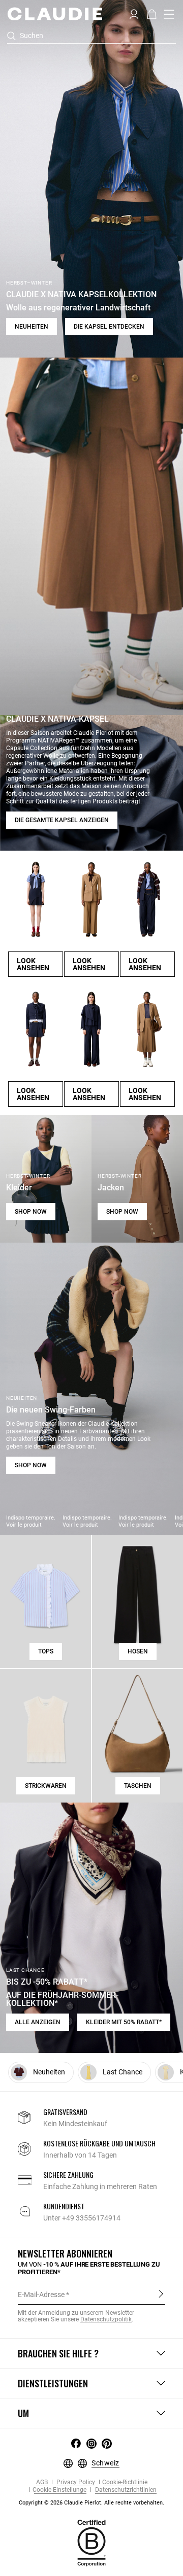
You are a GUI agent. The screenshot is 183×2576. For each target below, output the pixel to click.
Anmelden (161, 2294)
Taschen (138, 1786)
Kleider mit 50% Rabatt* (124, 2022)
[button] (134, 13)
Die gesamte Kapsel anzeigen (62, 820)
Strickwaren (46, 1786)
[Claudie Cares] (91, 2542)
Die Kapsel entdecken (109, 327)
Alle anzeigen (38, 2022)
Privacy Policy (75, 2482)
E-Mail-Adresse (41, 2295)
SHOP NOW (31, 1212)
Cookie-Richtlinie (125, 2482)
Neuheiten (32, 327)
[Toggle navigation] (169, 14)
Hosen (138, 1651)
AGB (42, 2482)
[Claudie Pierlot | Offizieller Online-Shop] (55, 14)
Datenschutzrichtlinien (125, 2490)
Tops (46, 1651)
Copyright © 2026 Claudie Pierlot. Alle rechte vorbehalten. (91, 2503)
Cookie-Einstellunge (59, 2490)
